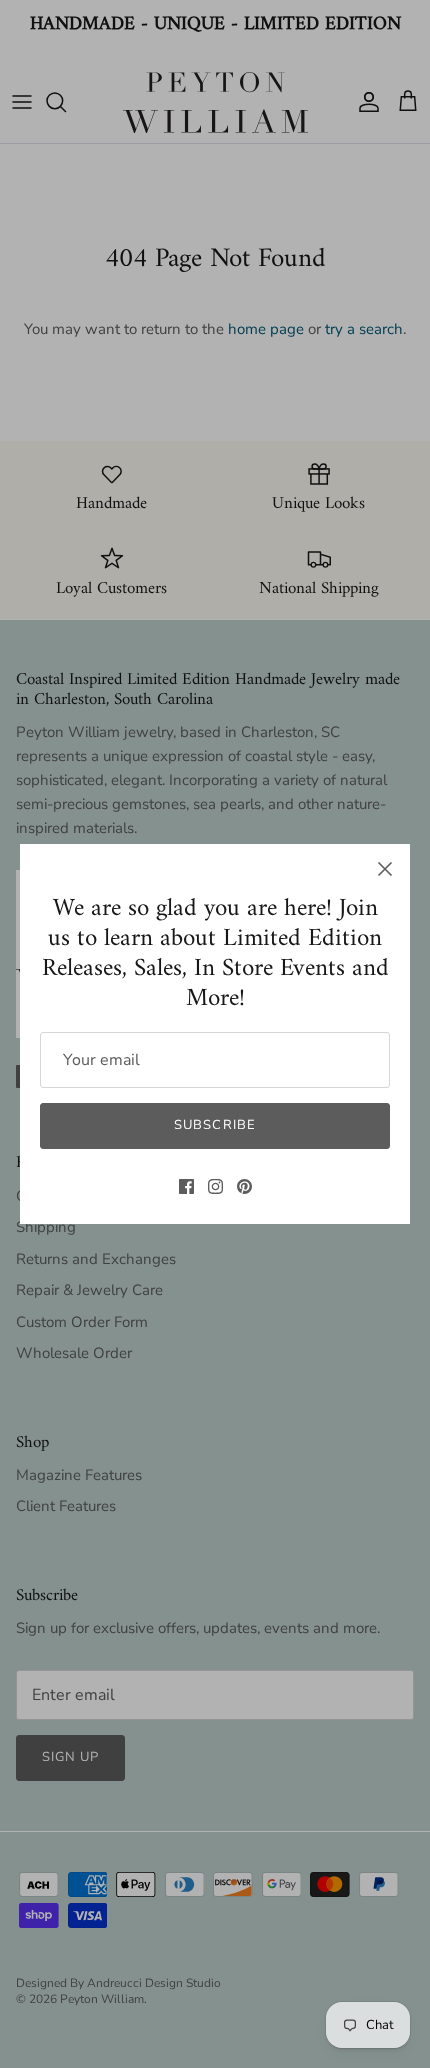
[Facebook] (186, 1186)
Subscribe (214, 1125)
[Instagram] (215, 1186)
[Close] (385, 869)
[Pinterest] (244, 1186)
